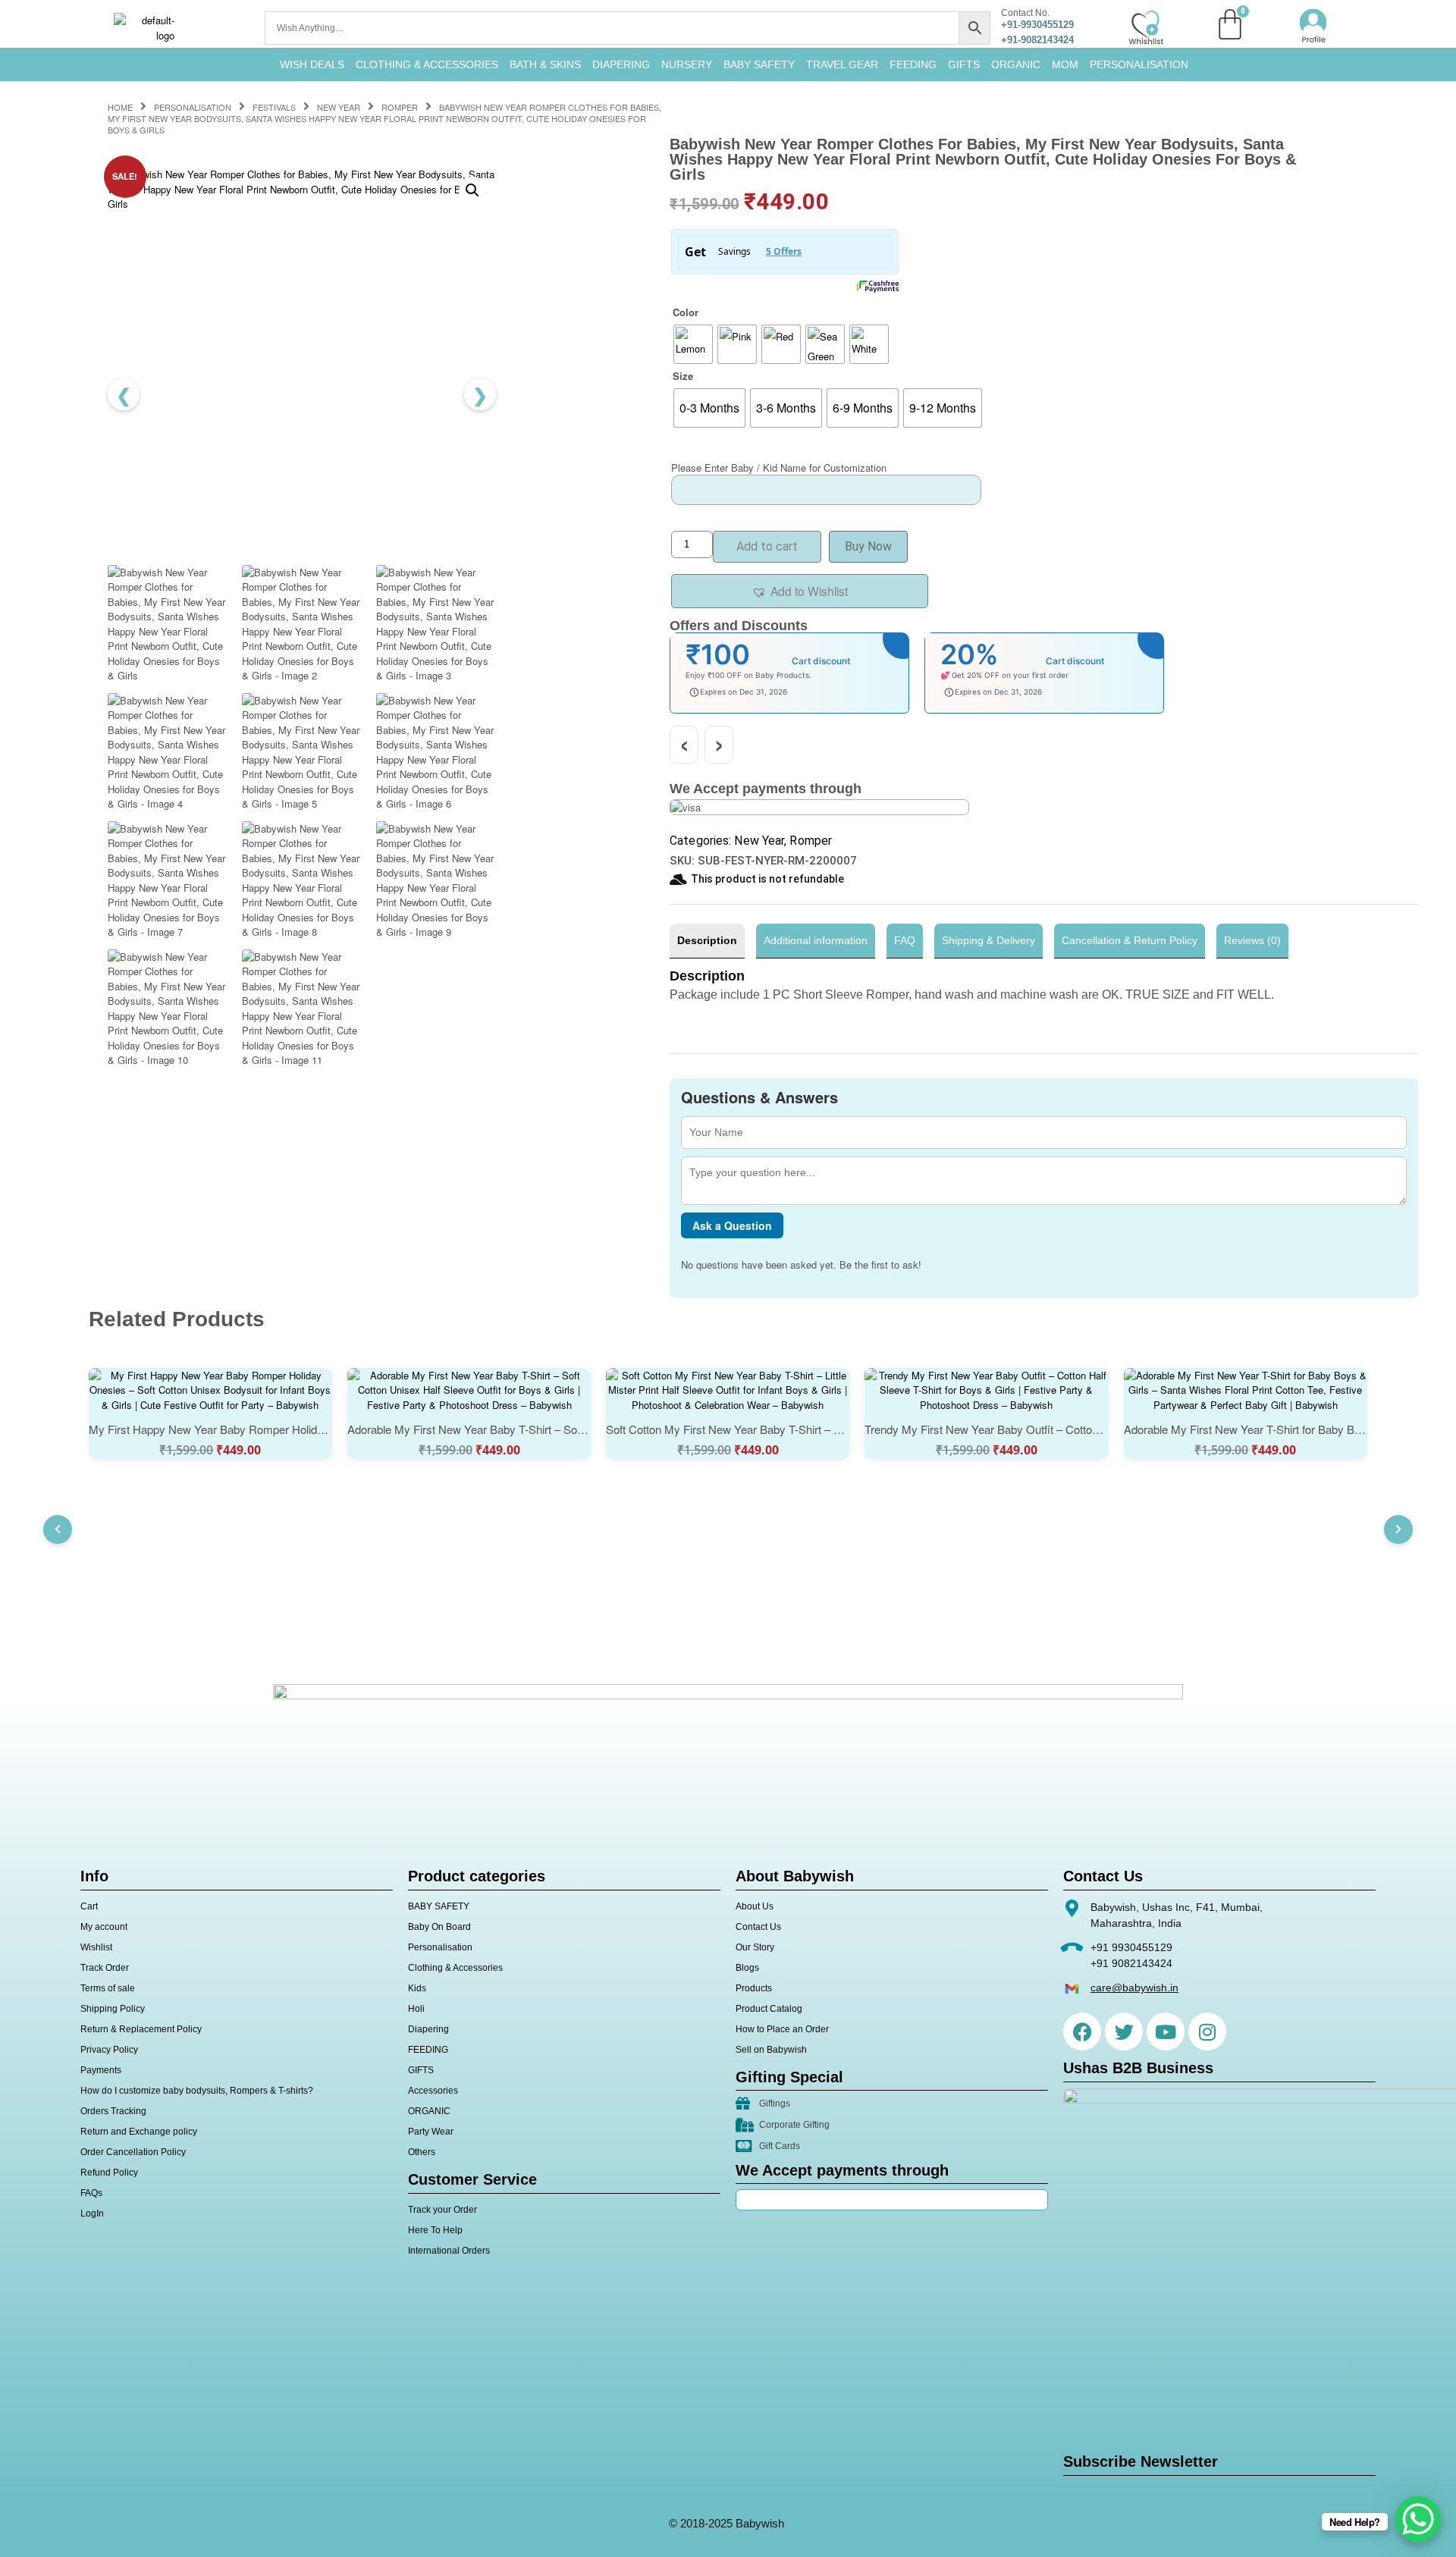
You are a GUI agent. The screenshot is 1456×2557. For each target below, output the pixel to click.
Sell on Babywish (771, 2050)
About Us (755, 1906)
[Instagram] (1207, 2031)
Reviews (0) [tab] (1252, 940)
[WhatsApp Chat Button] (1418, 2519)
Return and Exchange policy (139, 2132)
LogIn (92, 2213)
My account (104, 1927)
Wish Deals (312, 64)
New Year (339, 107)
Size (683, 376)
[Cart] (1230, 24)
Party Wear (431, 2132)
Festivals (274, 107)
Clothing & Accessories (427, 64)
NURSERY (687, 64)
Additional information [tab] (816, 940)
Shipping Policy (113, 2009)
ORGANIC (1016, 64)
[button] (472, 190)
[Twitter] (1124, 2031)
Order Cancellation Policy (133, 2152)
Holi (416, 2009)
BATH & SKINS (545, 64)
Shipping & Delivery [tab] (988, 940)
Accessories (433, 2091)
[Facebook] (1082, 2031)
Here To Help (435, 2230)
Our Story (755, 1947)
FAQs (91, 2193)
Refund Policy (109, 2173)
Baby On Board (439, 1927)
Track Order (105, 1968)
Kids (417, 1988)
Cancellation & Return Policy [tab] (1130, 940)
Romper (400, 107)
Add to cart (767, 546)
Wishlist (96, 1947)
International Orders (449, 2251)
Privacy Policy (109, 2050)
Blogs (747, 1968)
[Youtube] (1166, 2031)
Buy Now (868, 546)
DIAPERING (621, 64)
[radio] (693, 344)
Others (422, 2152)
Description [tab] (707, 940)
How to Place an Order (782, 2029)
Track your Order (442, 2210)
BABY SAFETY (759, 64)
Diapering (428, 2029)
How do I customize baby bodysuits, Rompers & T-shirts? (197, 2091)
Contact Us (758, 1927)
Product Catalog (769, 2009)
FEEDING (913, 64)
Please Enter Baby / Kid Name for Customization (779, 467)
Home (120, 107)
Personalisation (1139, 64)
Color (686, 312)
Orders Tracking (113, 2111)
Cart (89, 1906)
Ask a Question (732, 1225)
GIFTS (964, 64)
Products (754, 1988)
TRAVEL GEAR (842, 64)
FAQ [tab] (905, 940)
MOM (1065, 64)
